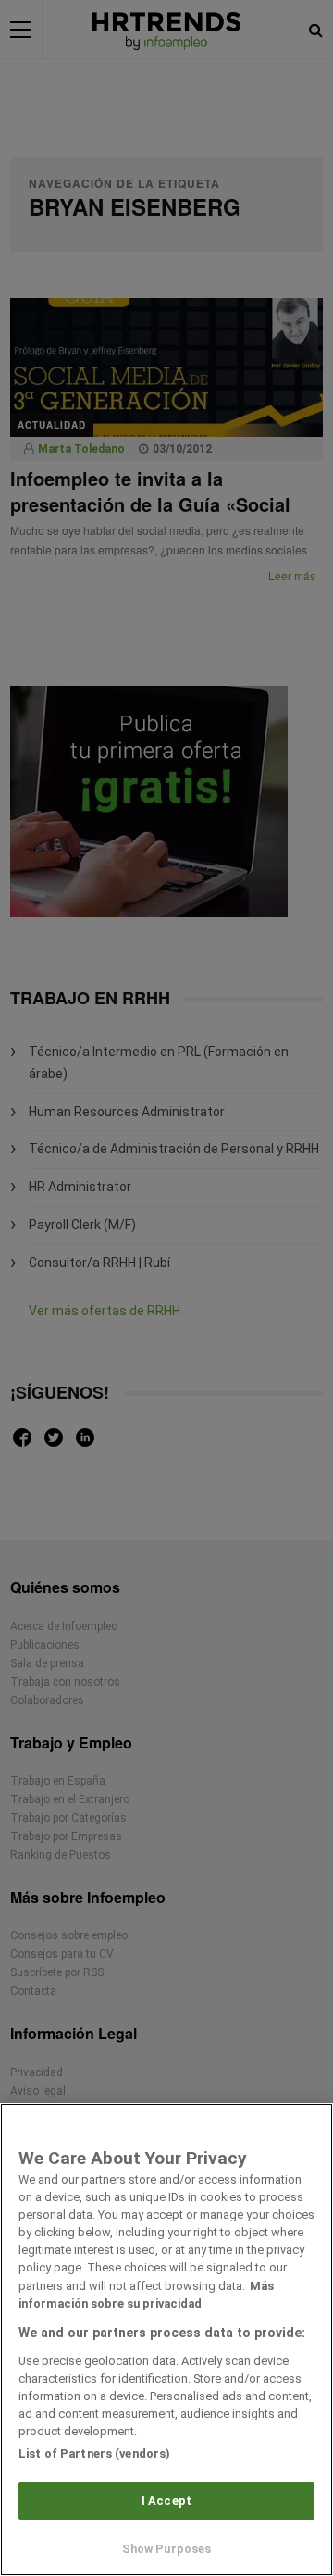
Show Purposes (167, 2549)
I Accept (166, 2501)
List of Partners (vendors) (94, 2453)
